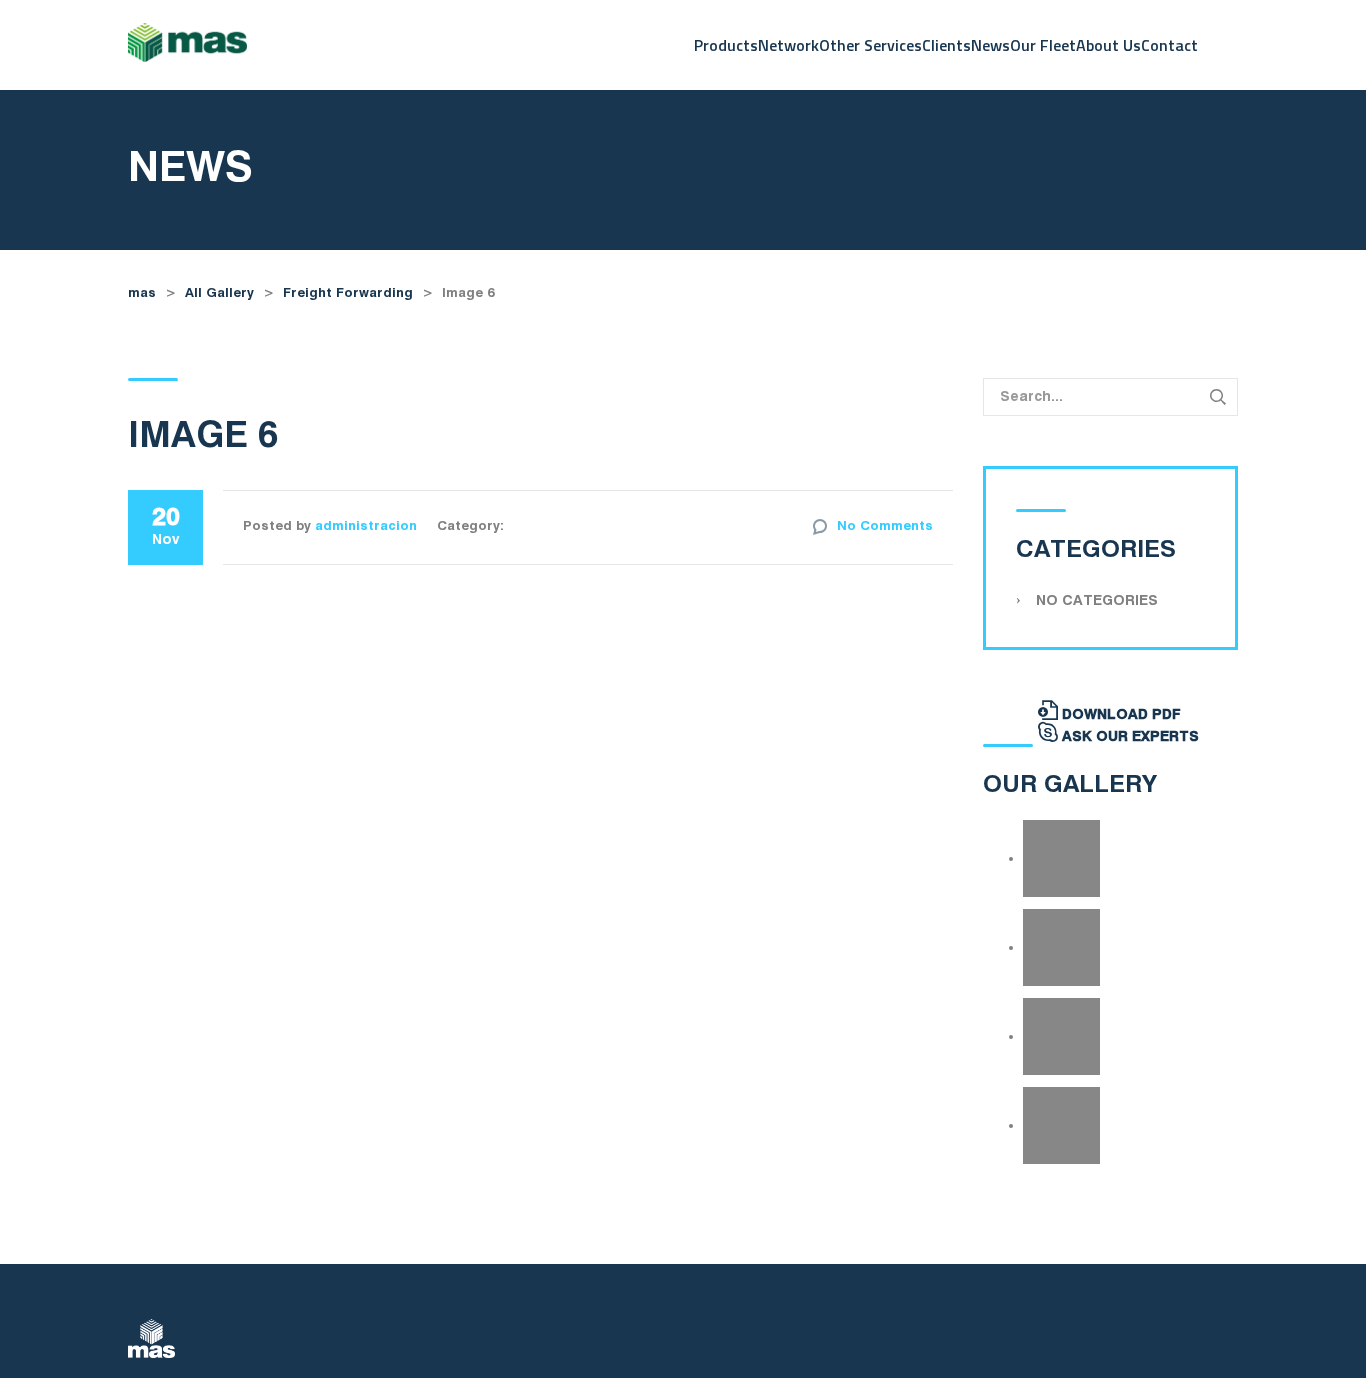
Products (726, 45)
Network (788, 45)
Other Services (870, 45)
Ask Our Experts (1128, 737)
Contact (1169, 45)
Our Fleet (1043, 45)
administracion (366, 526)
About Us (1108, 45)
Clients (946, 45)
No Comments (885, 526)
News (990, 45)
